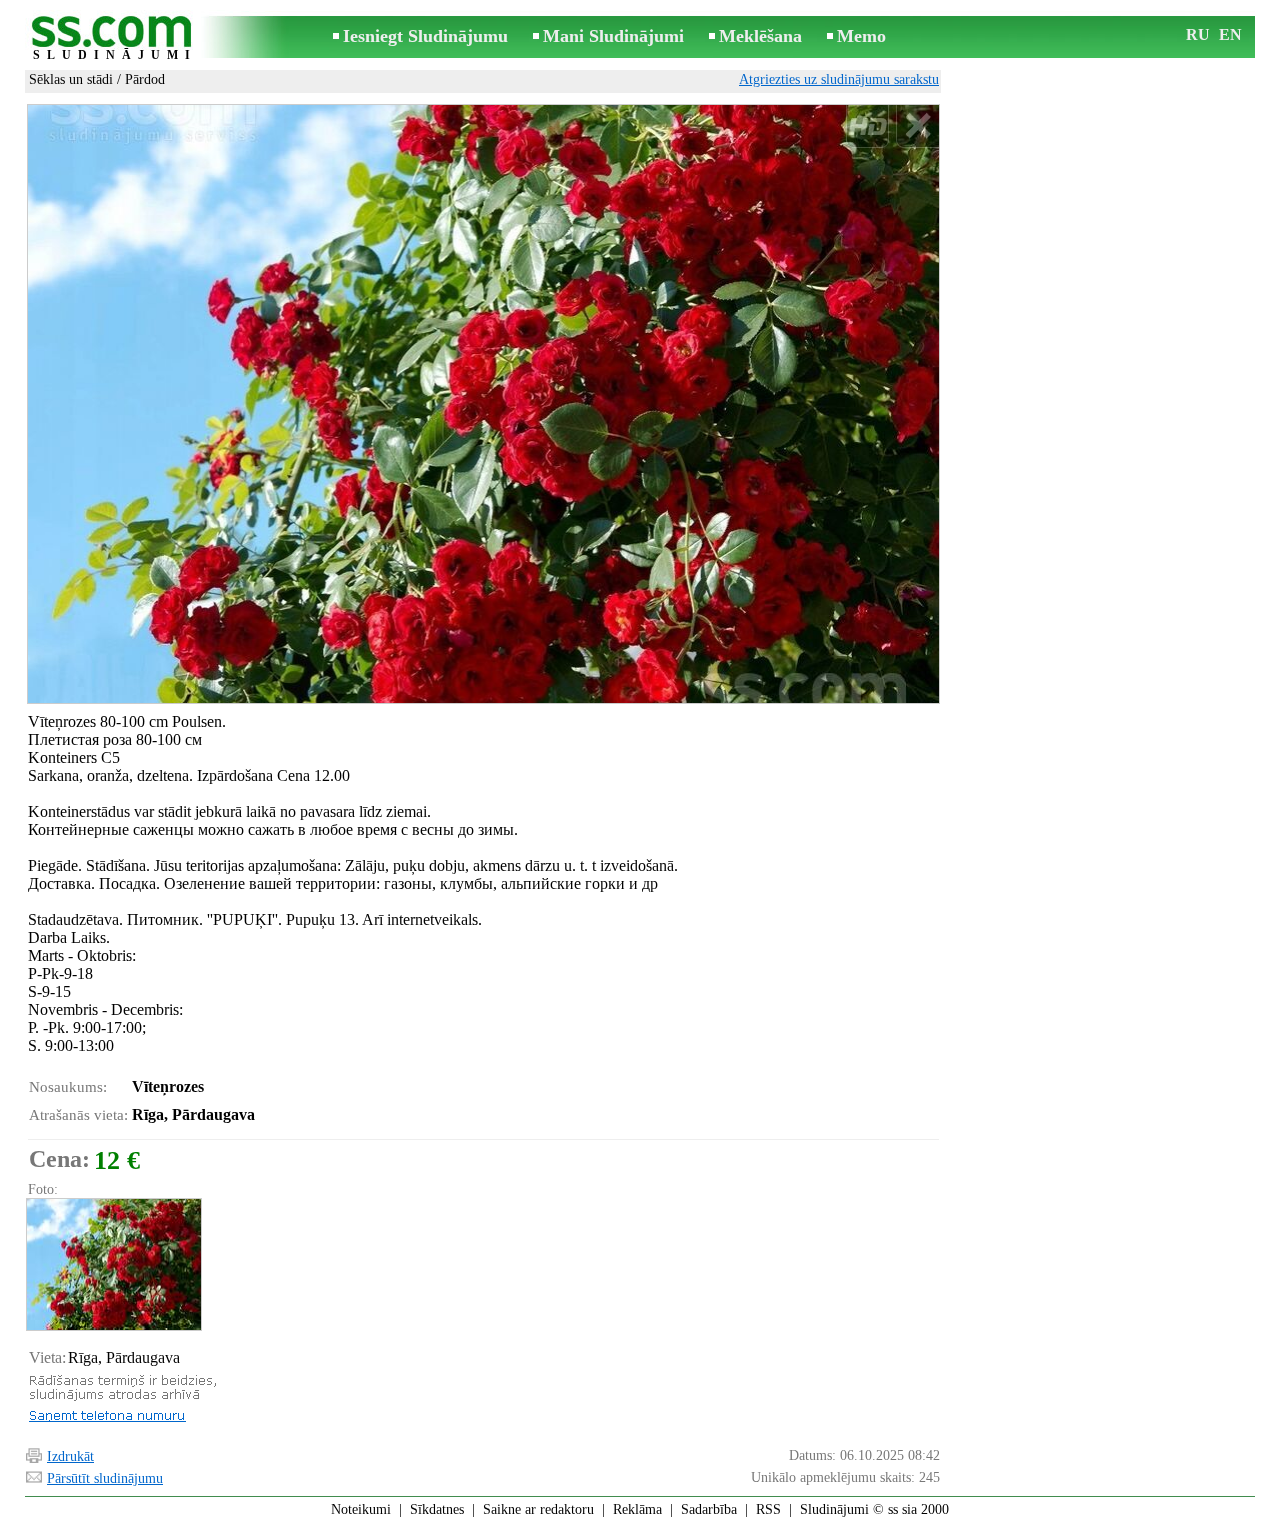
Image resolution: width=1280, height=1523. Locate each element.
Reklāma (637, 1509)
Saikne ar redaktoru (538, 1509)
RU (1198, 34)
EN (1230, 34)
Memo (861, 36)
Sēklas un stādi (71, 79)
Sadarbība (709, 1509)
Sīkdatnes (437, 1509)
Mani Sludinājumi (613, 36)
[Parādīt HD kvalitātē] (483, 404)
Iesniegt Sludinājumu (425, 36)
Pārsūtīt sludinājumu (105, 1478)
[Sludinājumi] (115, 38)
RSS (768, 1509)
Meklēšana (760, 36)
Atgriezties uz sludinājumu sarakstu (839, 79)
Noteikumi (361, 1509)
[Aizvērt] (917, 126)
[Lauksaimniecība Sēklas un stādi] (113, 1264)
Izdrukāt (70, 1456)
